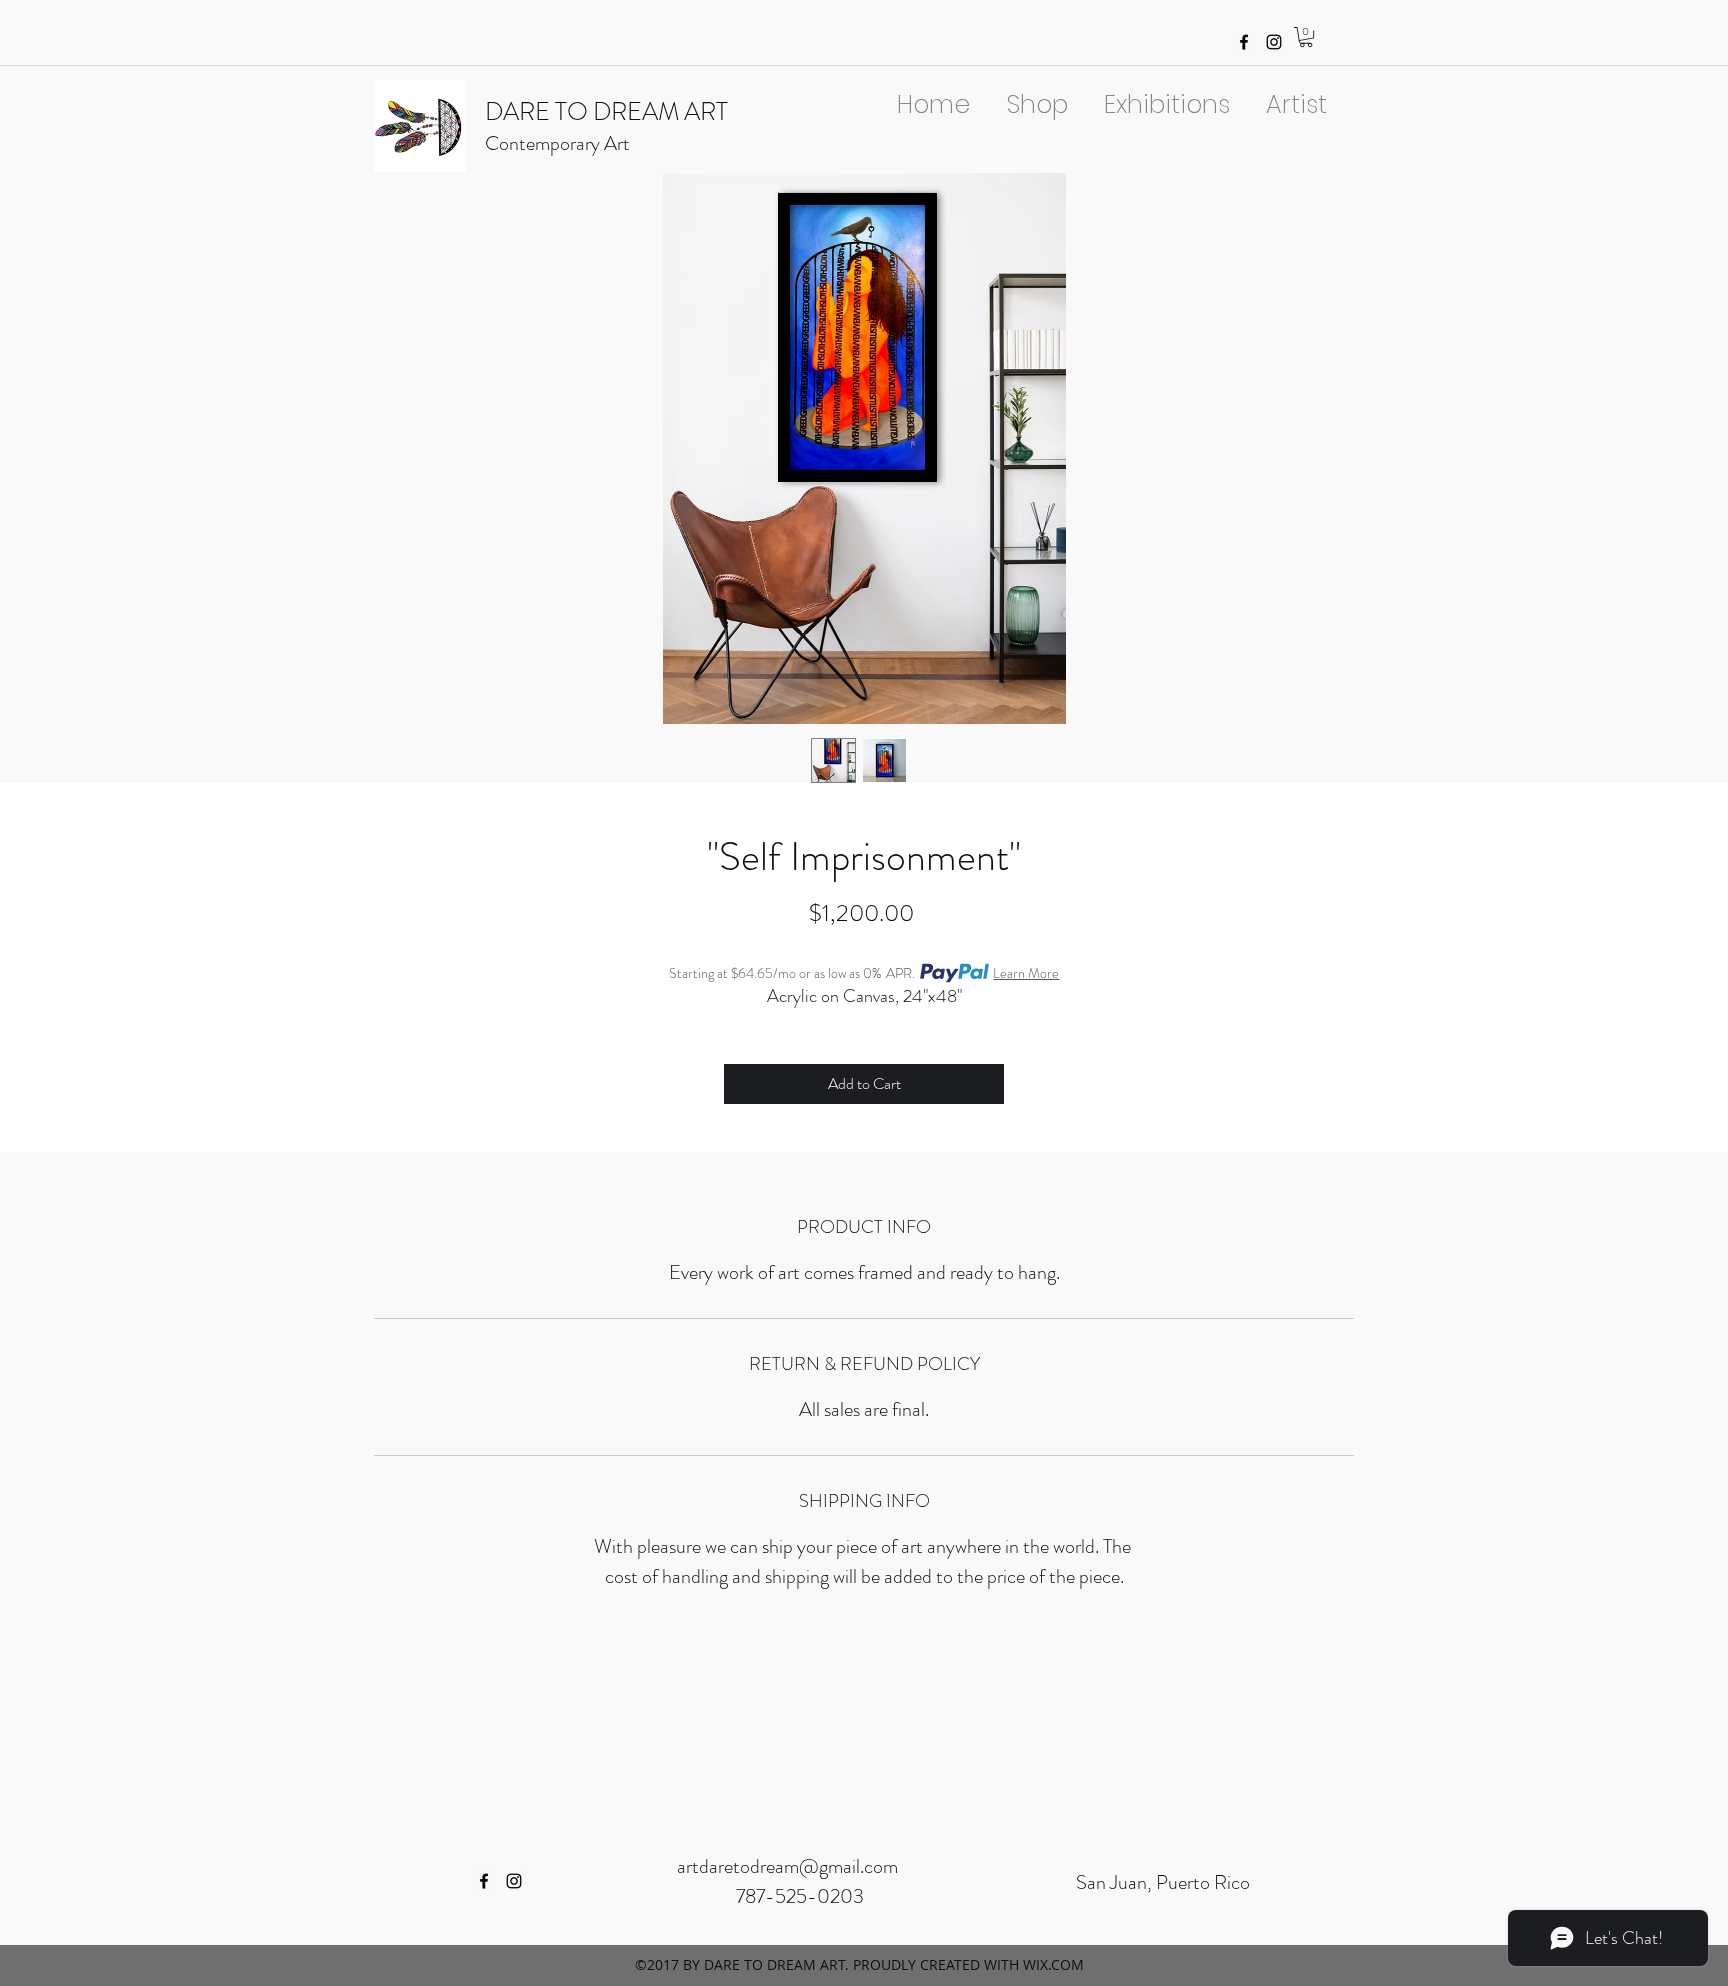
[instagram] (1274, 42)
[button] (1306, 37)
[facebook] (1244, 42)
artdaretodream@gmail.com (787, 1866)
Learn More (1026, 973)
